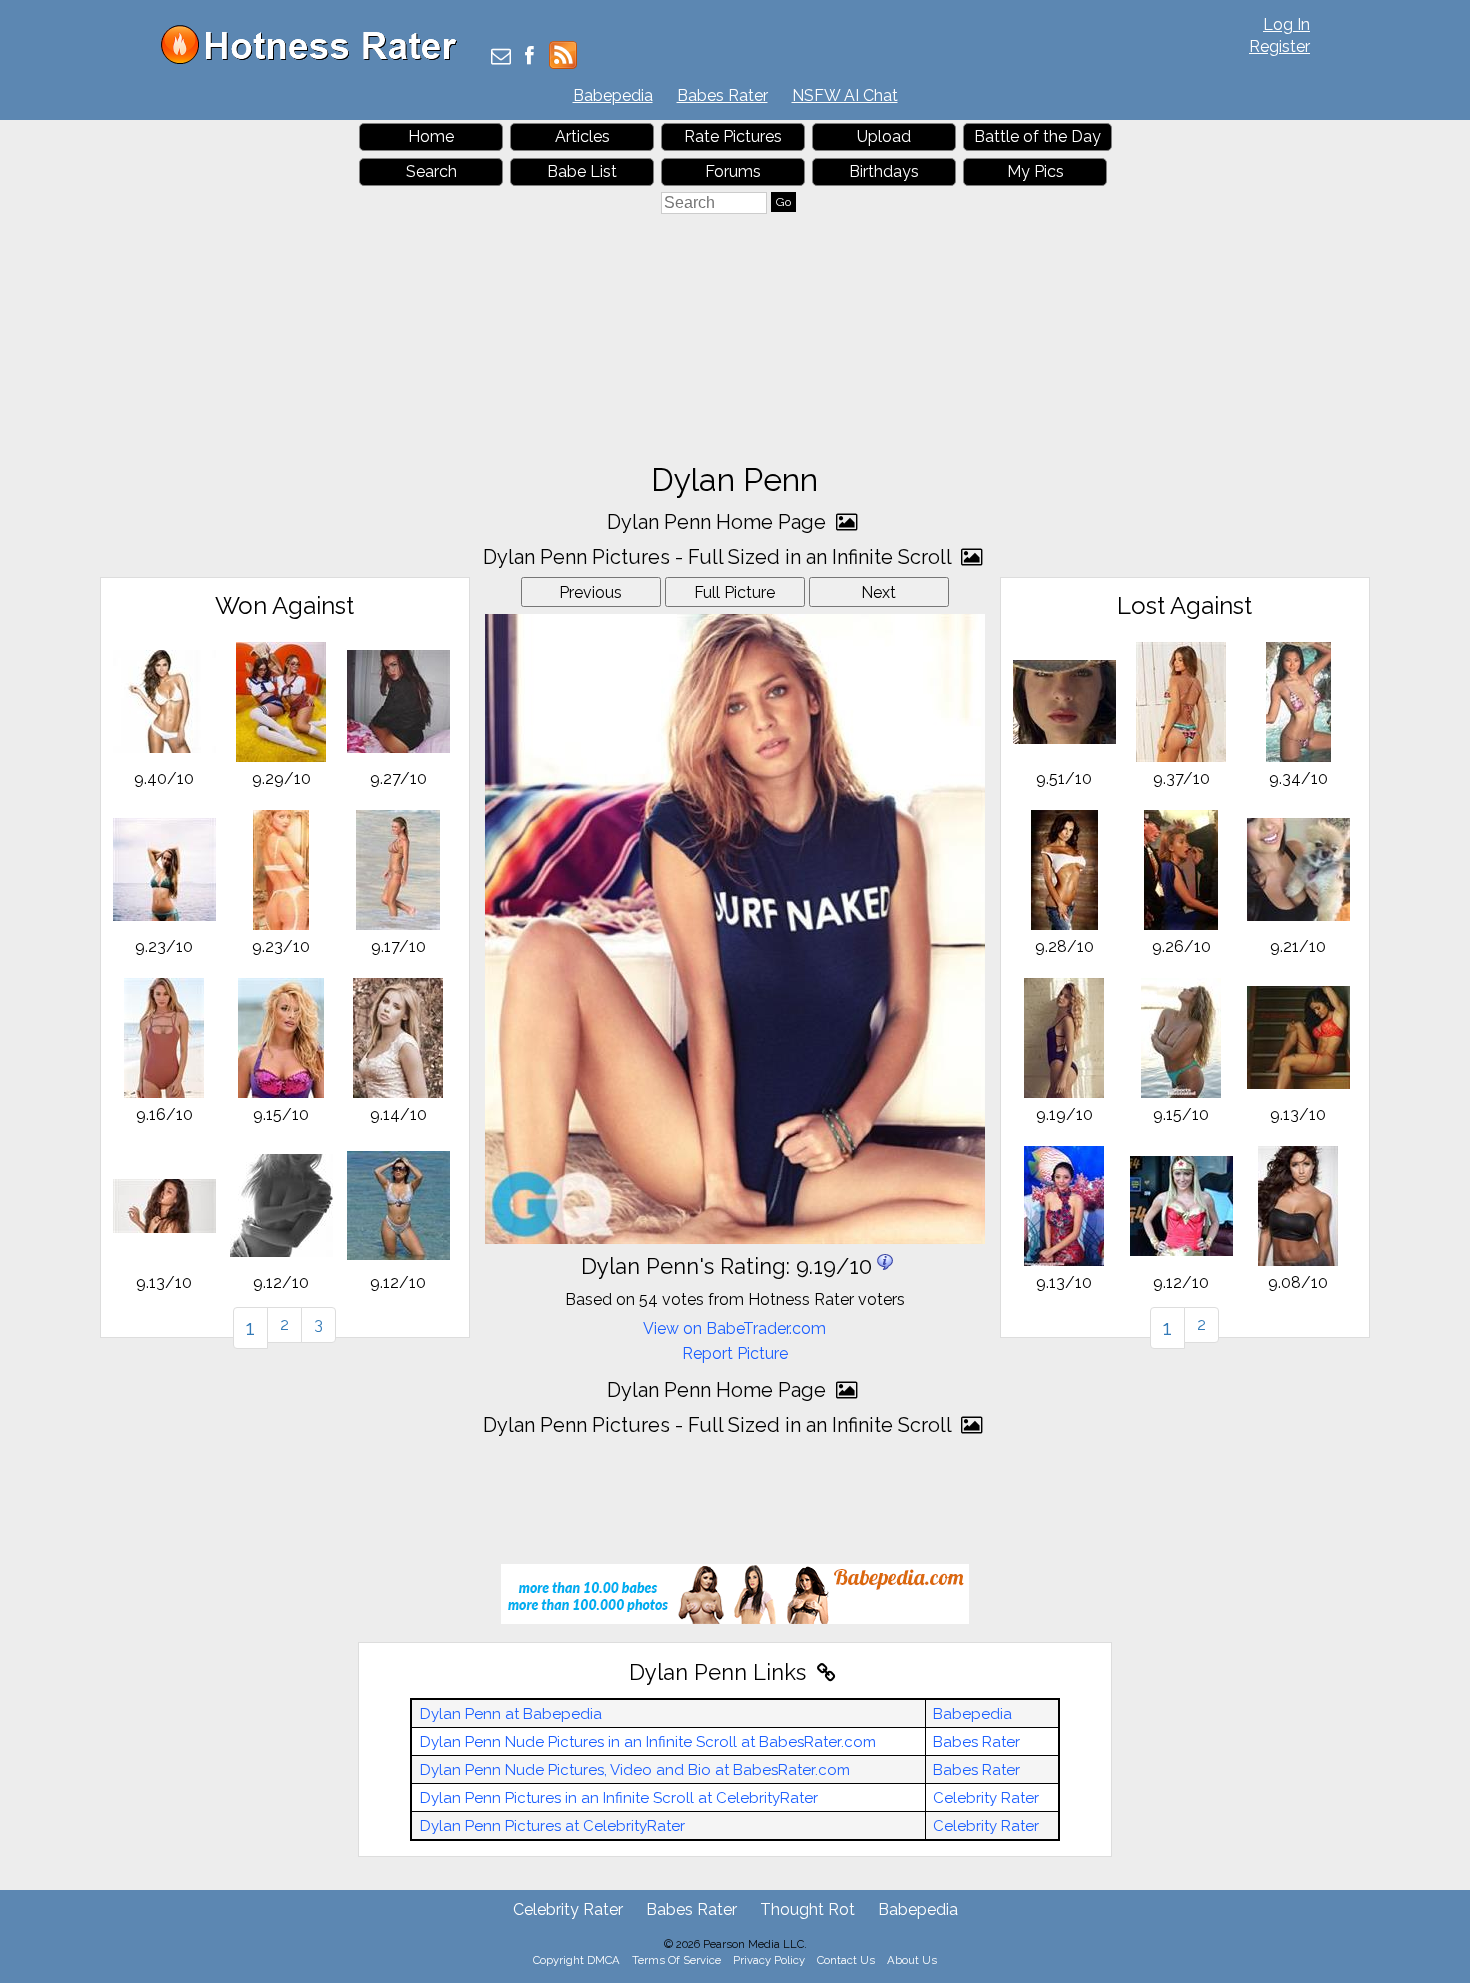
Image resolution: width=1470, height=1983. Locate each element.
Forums (733, 171)
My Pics (1035, 171)
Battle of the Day (1037, 136)
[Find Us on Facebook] (529, 57)
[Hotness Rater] (316, 59)
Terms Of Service (676, 1960)
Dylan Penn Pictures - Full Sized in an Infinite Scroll (719, 557)
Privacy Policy (769, 1960)
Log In (1286, 24)
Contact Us (846, 1960)
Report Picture (735, 1353)
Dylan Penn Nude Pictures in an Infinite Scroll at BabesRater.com (648, 1742)
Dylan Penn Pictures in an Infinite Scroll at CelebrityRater (619, 1798)
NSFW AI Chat (845, 95)
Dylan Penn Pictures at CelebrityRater (552, 1826)
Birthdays (884, 171)
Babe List (582, 171)
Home (431, 136)
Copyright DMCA (576, 1960)
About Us (912, 1960)
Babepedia (613, 95)
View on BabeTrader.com (734, 1328)
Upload (884, 136)
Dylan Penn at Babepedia (511, 1714)
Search (431, 171)
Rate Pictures (733, 136)
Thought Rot (807, 1909)
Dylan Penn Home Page (719, 522)
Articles (582, 136)
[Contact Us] (501, 57)
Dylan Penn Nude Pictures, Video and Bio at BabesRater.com (635, 1770)
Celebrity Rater (986, 1798)
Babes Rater (722, 95)
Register (1279, 46)
